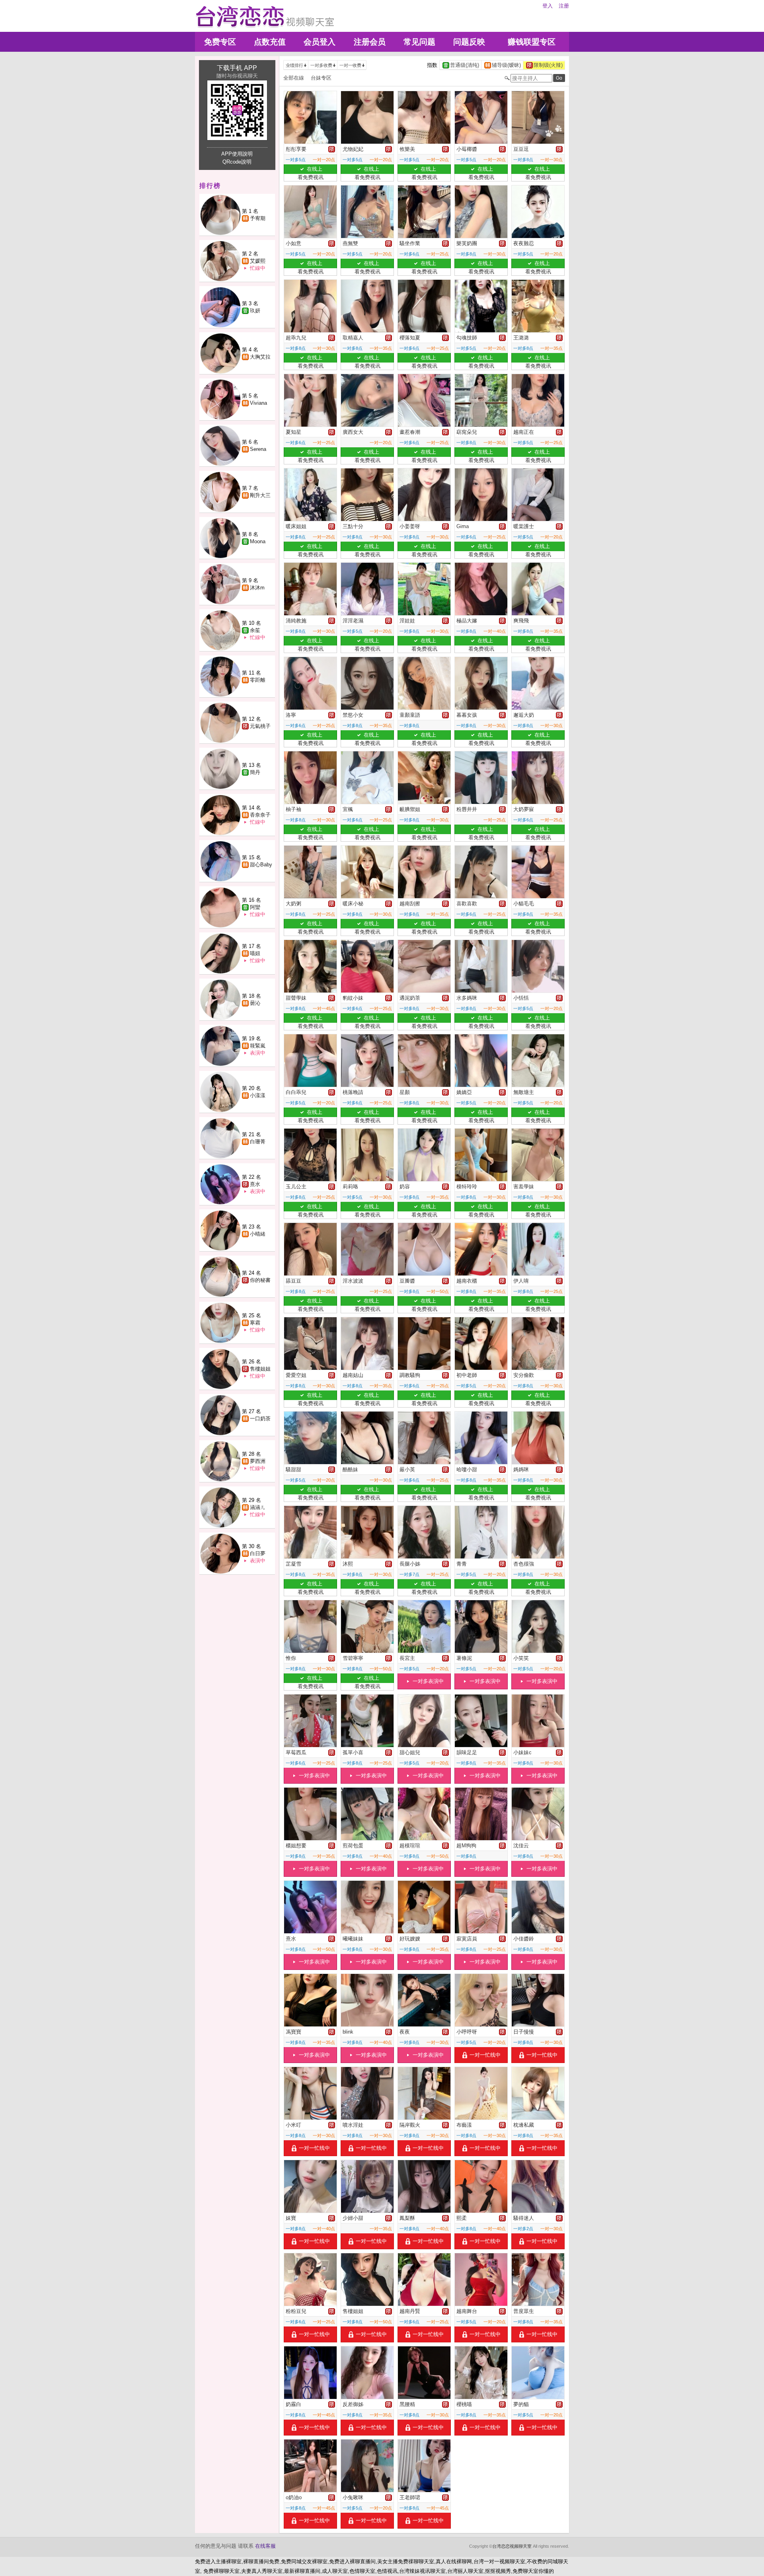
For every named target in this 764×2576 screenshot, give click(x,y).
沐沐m (257, 588)
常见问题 (419, 42)
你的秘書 (260, 1280)
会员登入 (320, 42)
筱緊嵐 (258, 1046)
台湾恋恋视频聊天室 (512, 2546)
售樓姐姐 (260, 1369)
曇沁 (255, 1003)
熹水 (255, 1184)
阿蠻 (255, 907)
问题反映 (469, 42)
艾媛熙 (258, 261)
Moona (258, 541)
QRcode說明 (237, 162)
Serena (258, 449)
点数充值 (270, 42)
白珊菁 (258, 1142)
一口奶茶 (260, 1419)
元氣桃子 (260, 726)
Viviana (258, 403)
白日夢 (258, 1553)
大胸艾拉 (260, 357)
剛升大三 (260, 495)
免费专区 (220, 42)
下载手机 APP (237, 68)
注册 (564, 6)
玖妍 (255, 311)
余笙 (255, 630)
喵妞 (255, 953)
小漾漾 (258, 1095)
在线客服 (265, 2546)
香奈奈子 (260, 815)
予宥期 (258, 218)
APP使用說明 (237, 154)
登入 (548, 6)
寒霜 (255, 1323)
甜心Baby (261, 865)
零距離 (258, 680)
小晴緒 (258, 1234)
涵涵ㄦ (258, 1507)
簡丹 (255, 772)
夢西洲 (258, 1461)
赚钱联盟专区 (532, 42)
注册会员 (370, 42)
